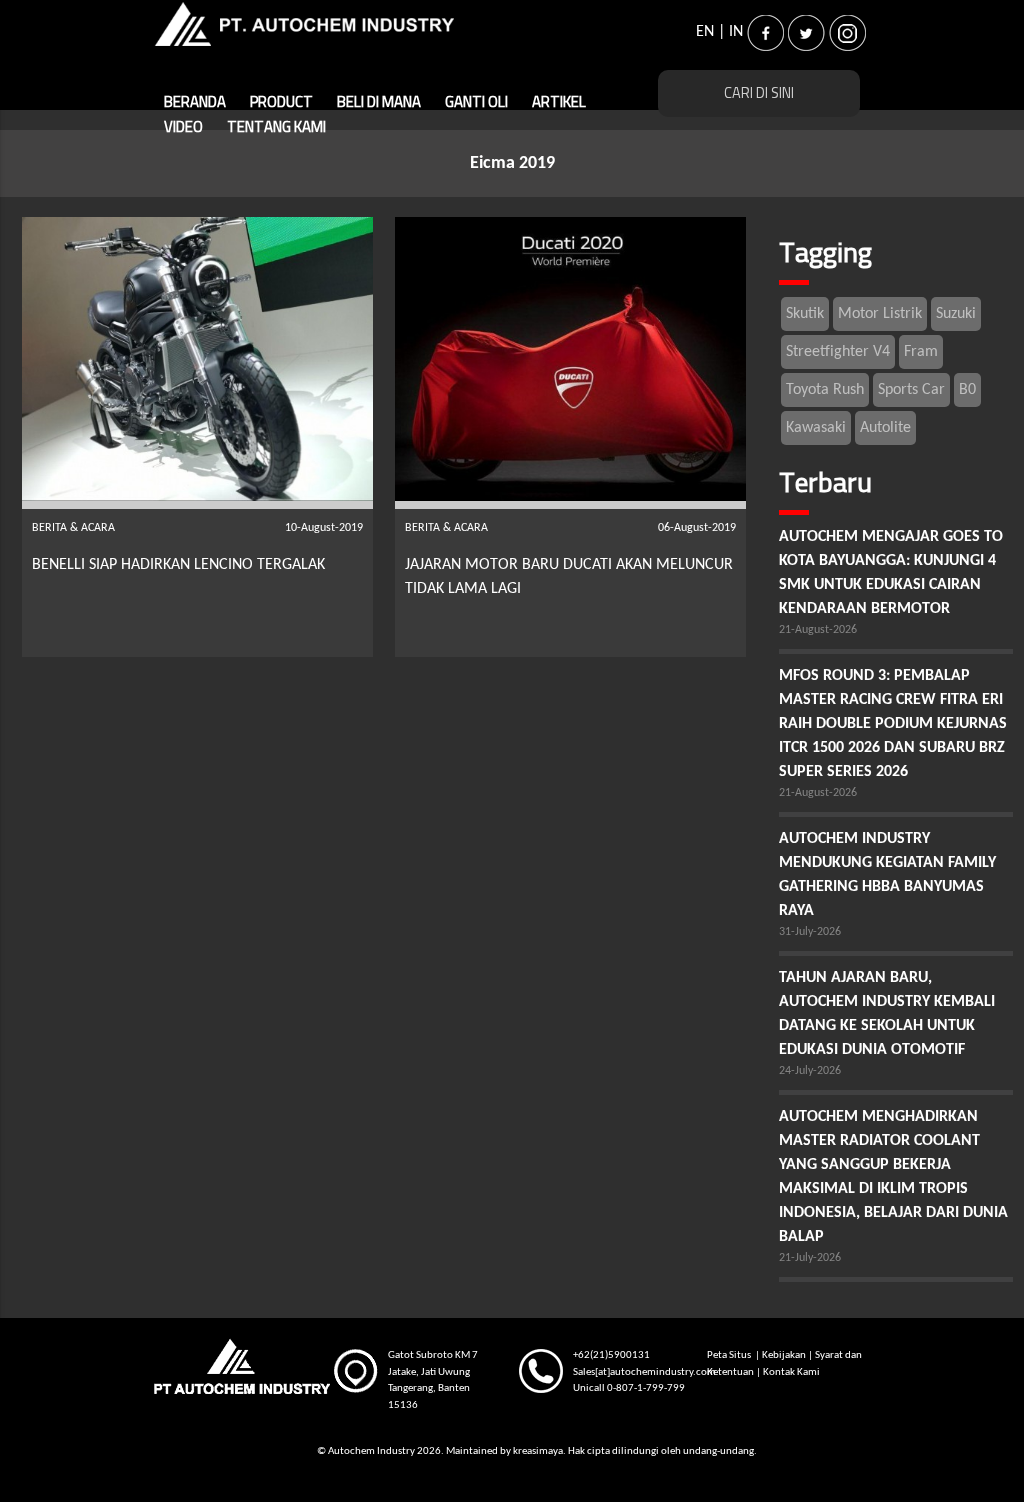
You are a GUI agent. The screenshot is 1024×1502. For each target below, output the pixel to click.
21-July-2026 (810, 1258)
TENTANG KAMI (213, 127)
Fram (921, 352)
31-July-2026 (810, 932)
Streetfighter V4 (838, 352)
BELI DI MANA (379, 102)
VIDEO (629, 102)
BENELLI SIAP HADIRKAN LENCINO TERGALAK (178, 565)
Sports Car (911, 390)
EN (705, 32)
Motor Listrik (880, 314)
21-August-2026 (818, 630)
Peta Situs (730, 1355)
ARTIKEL (559, 102)
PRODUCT (281, 102)
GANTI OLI (476, 102)
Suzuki (956, 314)
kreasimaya (538, 1451)
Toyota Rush (825, 390)
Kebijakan (784, 1355)
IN (736, 32)
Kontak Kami (791, 1372)
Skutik (805, 314)
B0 (967, 390)
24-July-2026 (810, 1071)
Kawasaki (816, 428)
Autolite (885, 428)
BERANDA (195, 102)
